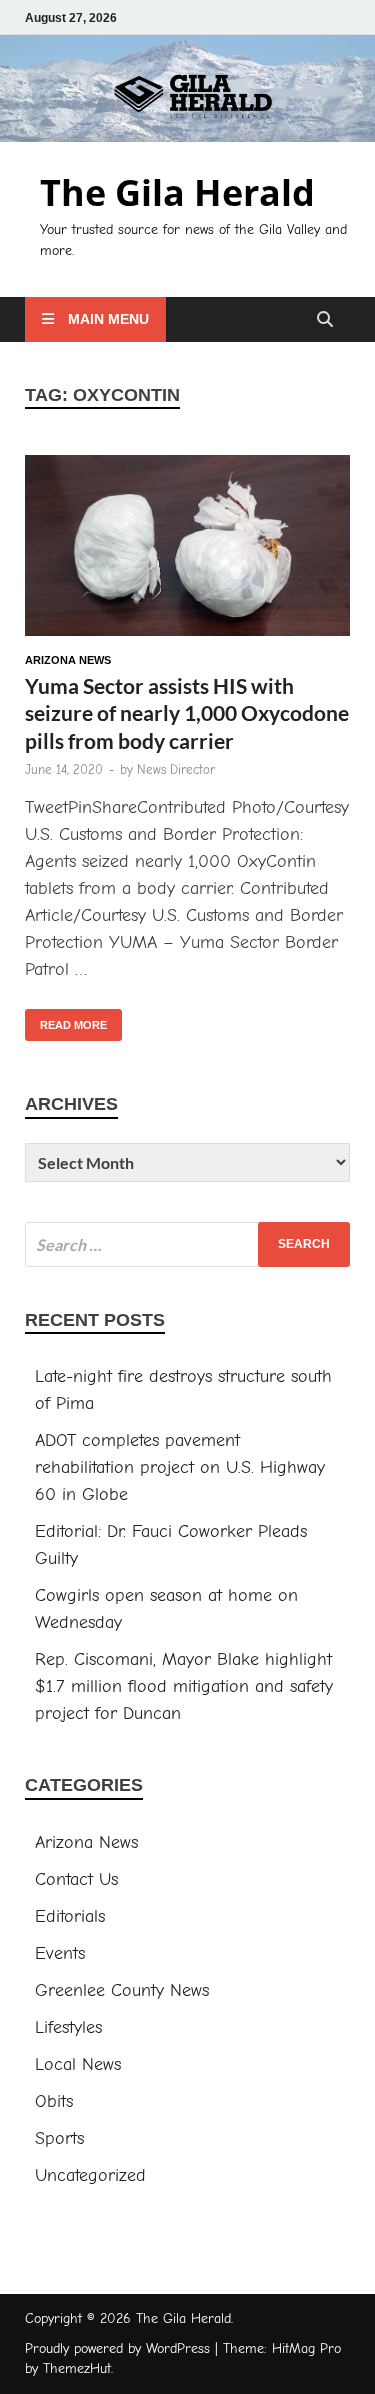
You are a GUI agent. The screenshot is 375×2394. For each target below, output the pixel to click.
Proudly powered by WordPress (117, 2348)
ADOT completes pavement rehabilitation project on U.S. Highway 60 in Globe (180, 1467)
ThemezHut (77, 2368)
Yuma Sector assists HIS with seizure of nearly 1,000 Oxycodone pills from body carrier (187, 713)
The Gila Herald (177, 192)
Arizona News (68, 660)
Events (60, 1953)
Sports (59, 2138)
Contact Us (76, 1879)
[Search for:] (187, 1244)
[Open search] (325, 320)
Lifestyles (68, 2027)
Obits (54, 2101)
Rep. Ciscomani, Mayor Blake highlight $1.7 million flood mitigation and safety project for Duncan (184, 1686)
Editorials (70, 1916)
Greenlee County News (122, 1990)
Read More (66, 1020)
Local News (78, 2064)
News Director (176, 769)
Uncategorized (90, 2175)
